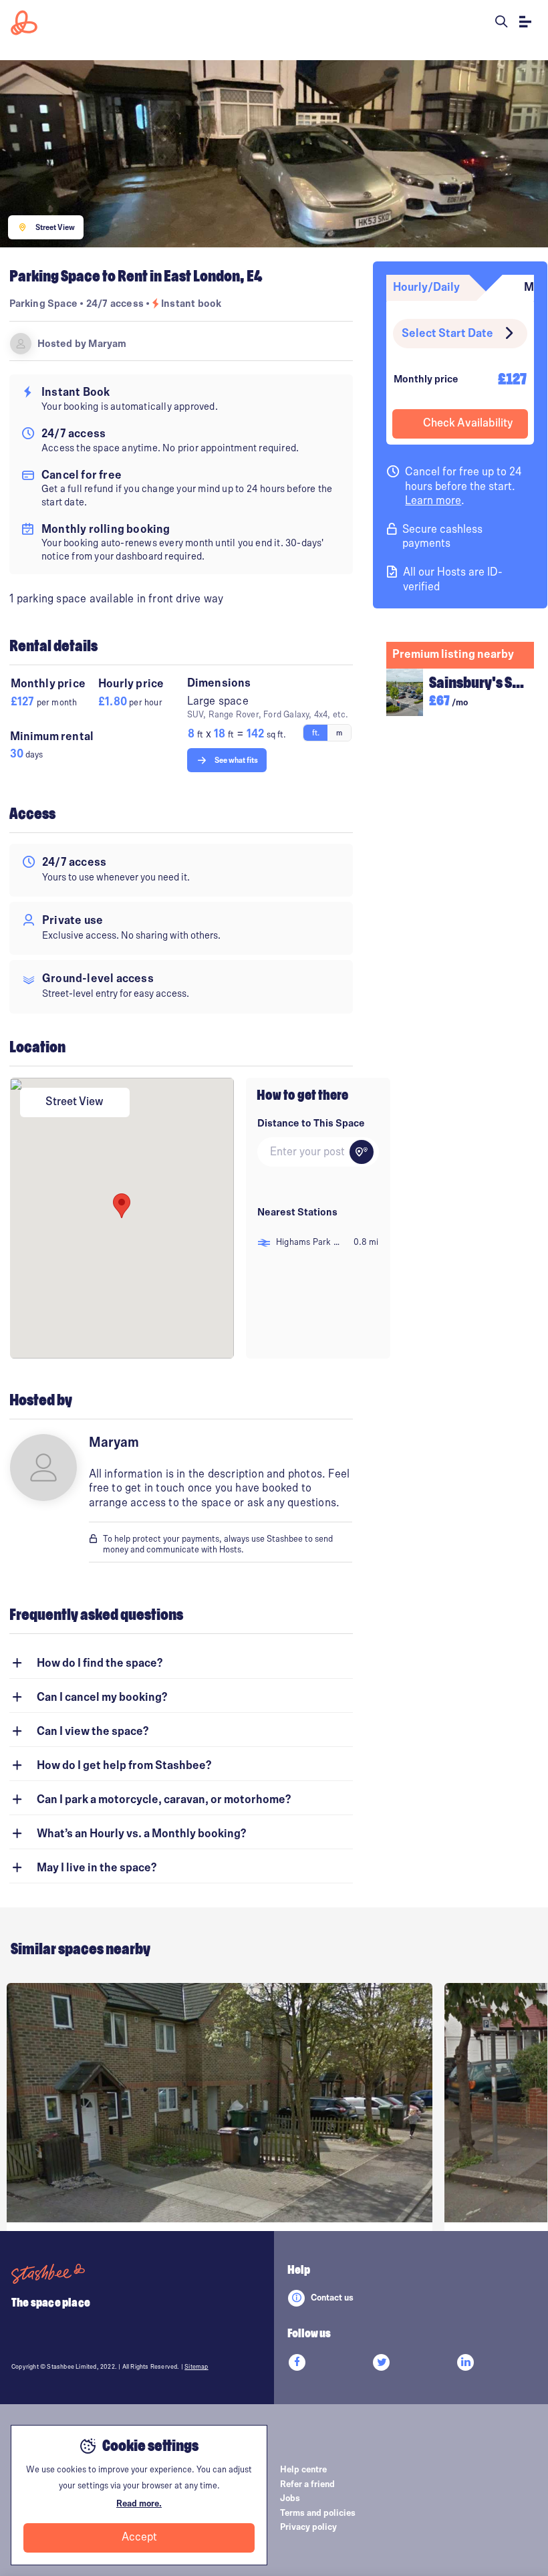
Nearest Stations (297, 1212)
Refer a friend (307, 2484)
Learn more (433, 501)
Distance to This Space (311, 1123)
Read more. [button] (139, 2504)
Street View (75, 1102)
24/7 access (116, 304)
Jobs (290, 2498)
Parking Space (44, 304)
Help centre (303, 2470)
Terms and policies (318, 2513)
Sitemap (196, 2367)
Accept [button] (139, 2537)
